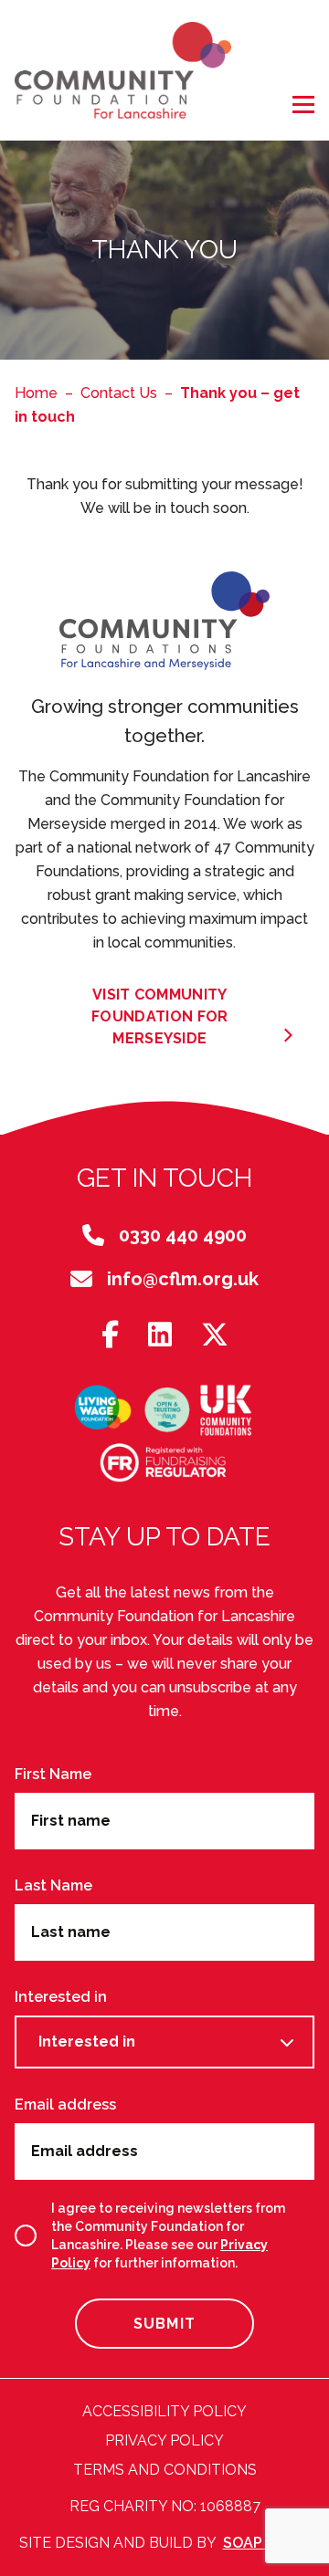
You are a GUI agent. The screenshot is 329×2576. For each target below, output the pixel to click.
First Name (53, 1774)
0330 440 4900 (183, 1235)
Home (36, 393)
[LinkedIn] (160, 1336)
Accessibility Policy (164, 2411)
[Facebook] (110, 1336)
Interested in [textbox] (87, 2042)
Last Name (53, 1885)
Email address (65, 2105)
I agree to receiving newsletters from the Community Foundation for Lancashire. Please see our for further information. (168, 2236)
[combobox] (164, 2042)
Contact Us (119, 393)
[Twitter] (215, 1336)
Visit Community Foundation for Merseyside (159, 1016)
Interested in (61, 1997)
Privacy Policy (164, 2440)
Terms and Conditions (165, 2470)
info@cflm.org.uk (183, 1279)
